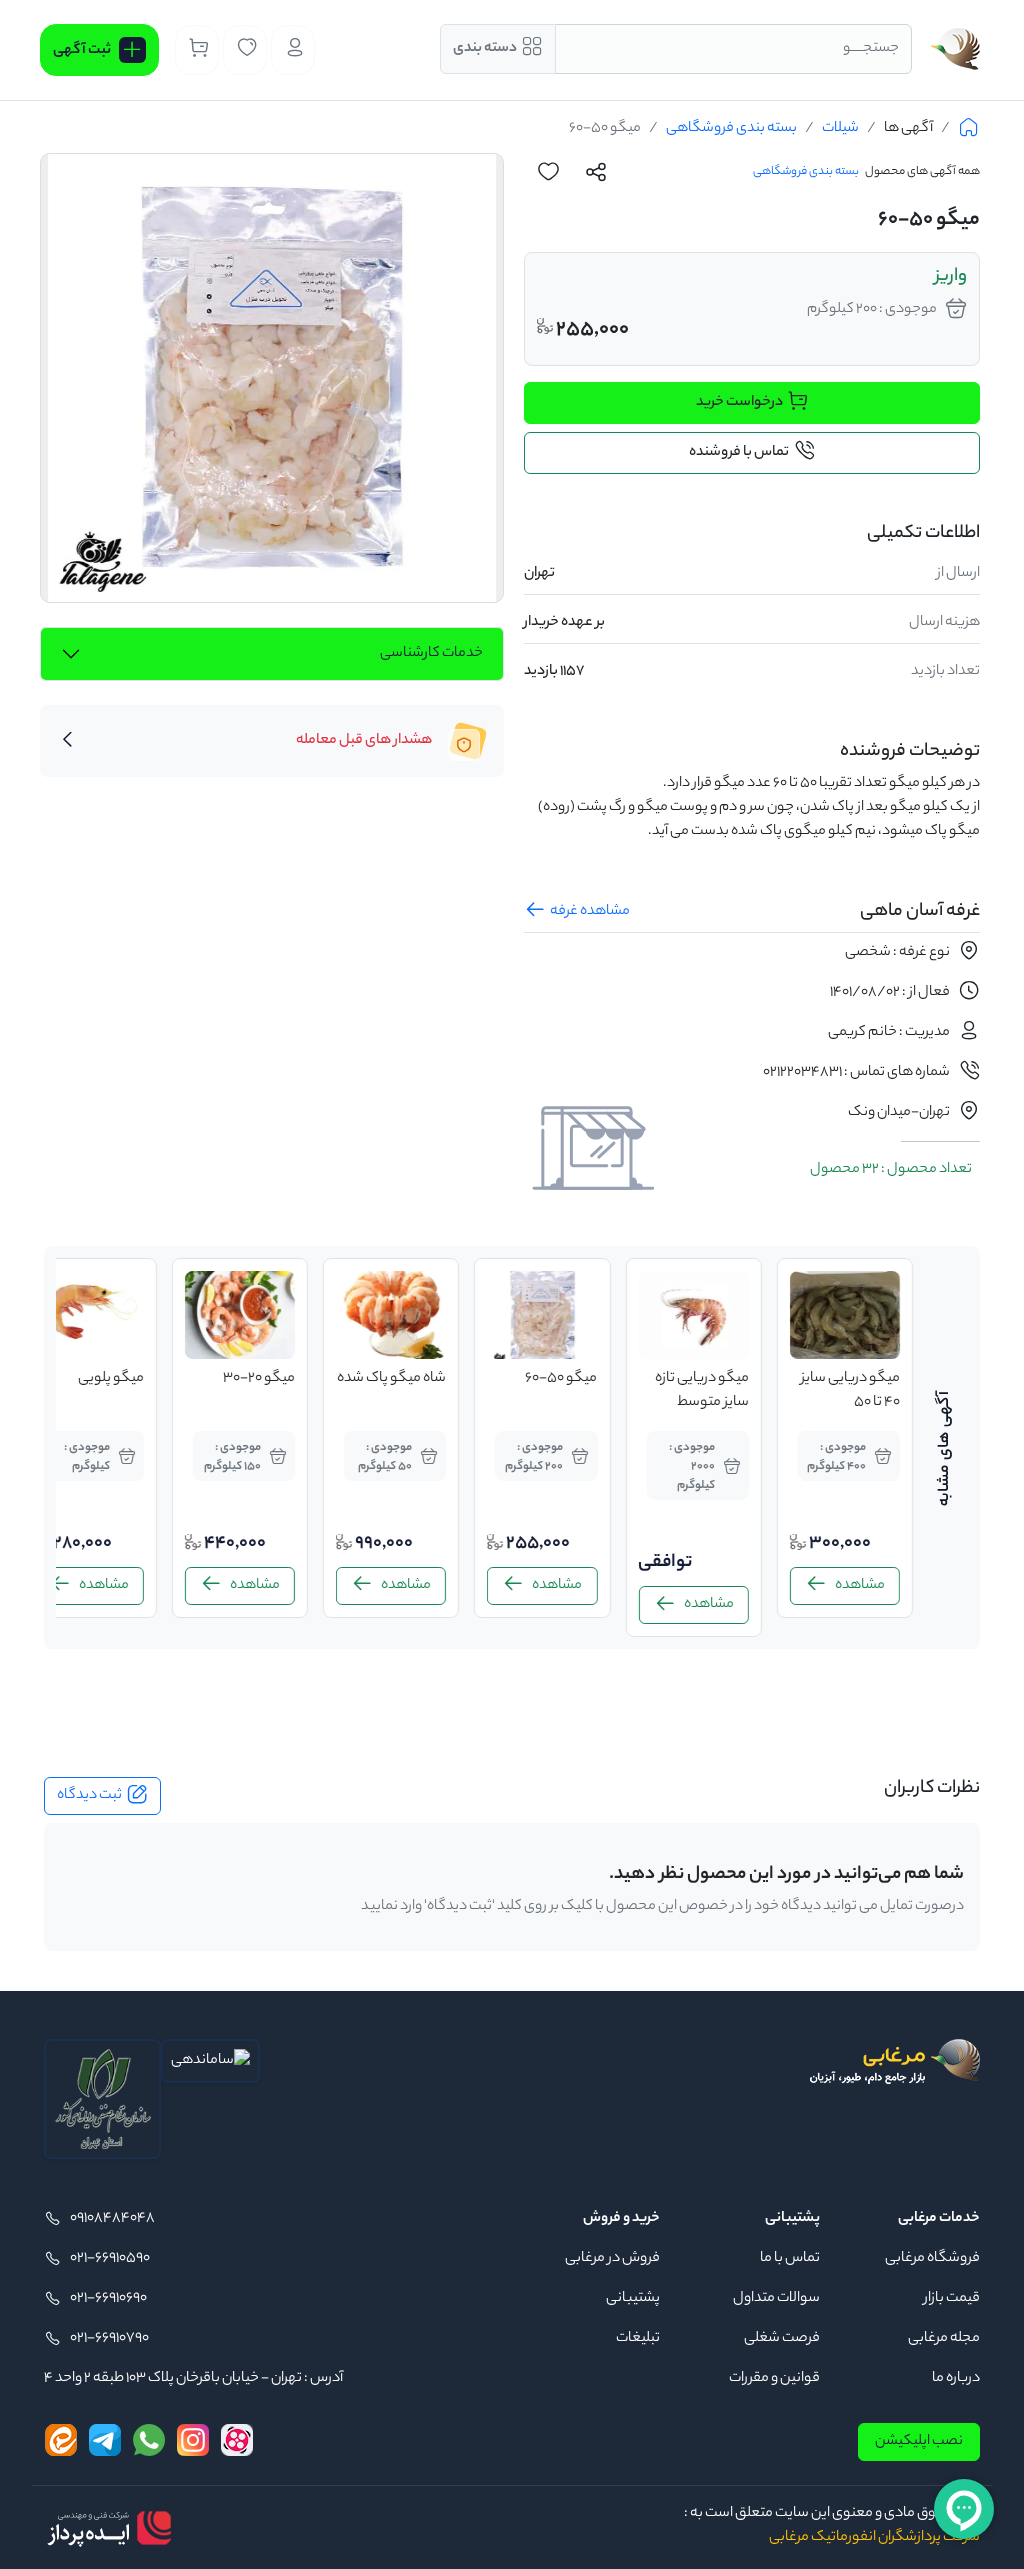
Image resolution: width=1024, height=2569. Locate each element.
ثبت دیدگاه (89, 1796)
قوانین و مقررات (774, 2379)
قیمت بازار (952, 2299)
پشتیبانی (633, 2299)
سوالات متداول (776, 2299)
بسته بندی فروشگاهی (731, 129)
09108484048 (112, 2219)
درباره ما (956, 2379)
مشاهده (865, 1586)
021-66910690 (108, 2299)
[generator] (109, 2528)
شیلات (840, 129)
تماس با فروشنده (739, 453)
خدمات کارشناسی (431, 654)
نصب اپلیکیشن (919, 2442)
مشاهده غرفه (590, 912)
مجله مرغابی (944, 2339)
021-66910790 (109, 2339)
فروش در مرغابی (612, 2259)
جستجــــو (871, 49)
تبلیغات (638, 2339)
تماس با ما (790, 2259)
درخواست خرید (739, 403)
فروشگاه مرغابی (932, 2259)
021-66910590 (110, 2259)
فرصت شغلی (782, 2339)
